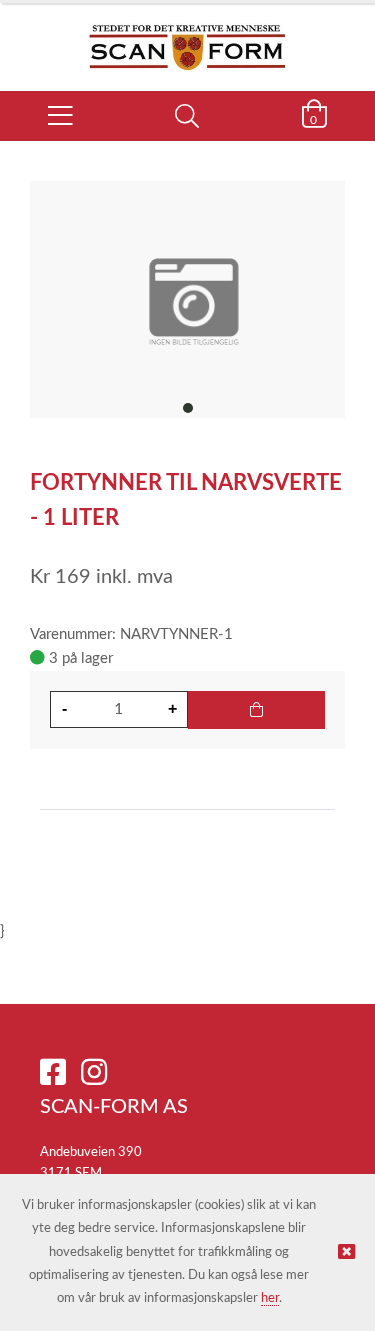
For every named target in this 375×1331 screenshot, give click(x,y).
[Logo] (187, 37)
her (270, 1298)
